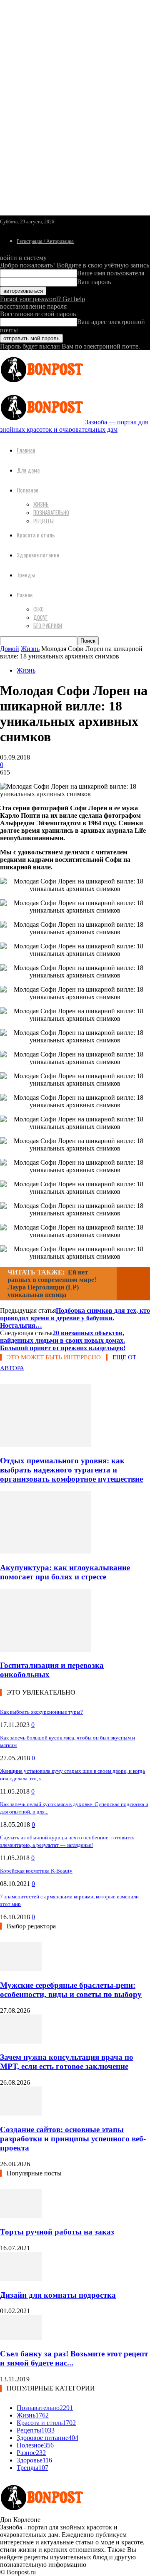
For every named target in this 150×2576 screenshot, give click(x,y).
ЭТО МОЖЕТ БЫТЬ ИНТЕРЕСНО (54, 1357)
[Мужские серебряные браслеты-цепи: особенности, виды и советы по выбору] (21, 1969)
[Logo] (42, 384)
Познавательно (51, 512)
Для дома (28, 470)
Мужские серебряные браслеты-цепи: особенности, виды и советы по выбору (71, 1990)
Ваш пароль (94, 282)
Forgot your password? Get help (42, 299)
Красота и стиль (36, 535)
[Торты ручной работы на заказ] (21, 2216)
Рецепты (44, 521)
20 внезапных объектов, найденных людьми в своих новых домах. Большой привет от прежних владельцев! (63, 1340)
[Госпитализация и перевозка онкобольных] (45, 1649)
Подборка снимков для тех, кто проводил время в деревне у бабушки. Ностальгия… (75, 1318)
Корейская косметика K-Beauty (36, 1871)
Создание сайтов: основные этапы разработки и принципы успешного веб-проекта (73, 2139)
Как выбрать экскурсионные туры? (41, 1712)
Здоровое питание (38, 555)
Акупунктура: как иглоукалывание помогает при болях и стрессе (65, 1572)
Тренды (26, 575)
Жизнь (41, 504)
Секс (39, 609)
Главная (26, 450)
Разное (25, 595)
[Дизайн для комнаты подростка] (21, 2279)
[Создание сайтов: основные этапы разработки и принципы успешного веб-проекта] (21, 2113)
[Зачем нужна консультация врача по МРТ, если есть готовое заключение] (21, 2041)
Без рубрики (48, 626)
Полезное (27, 490)
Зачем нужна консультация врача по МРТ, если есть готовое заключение (67, 2062)
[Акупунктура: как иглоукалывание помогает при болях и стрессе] (45, 1551)
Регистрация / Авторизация (45, 241)
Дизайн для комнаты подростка (58, 2295)
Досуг (40, 617)
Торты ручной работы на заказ (57, 2232)
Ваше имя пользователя (111, 273)
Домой (10, 649)
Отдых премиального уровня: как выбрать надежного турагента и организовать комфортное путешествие (71, 1470)
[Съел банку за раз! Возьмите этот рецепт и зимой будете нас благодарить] (21, 2337)
